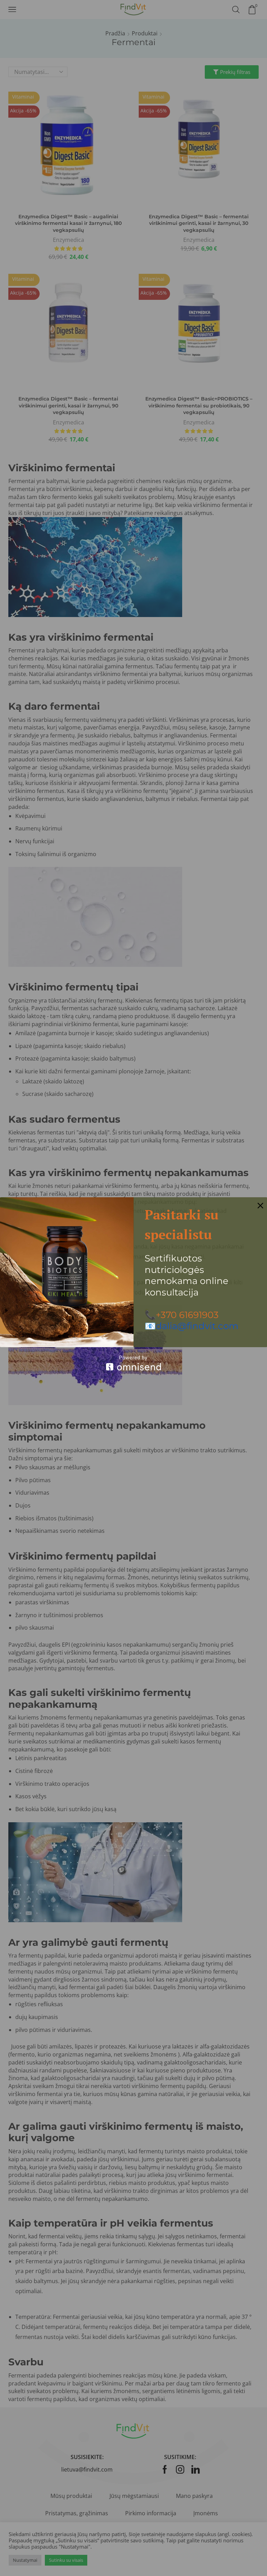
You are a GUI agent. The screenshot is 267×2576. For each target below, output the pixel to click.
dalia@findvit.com (197, 1326)
